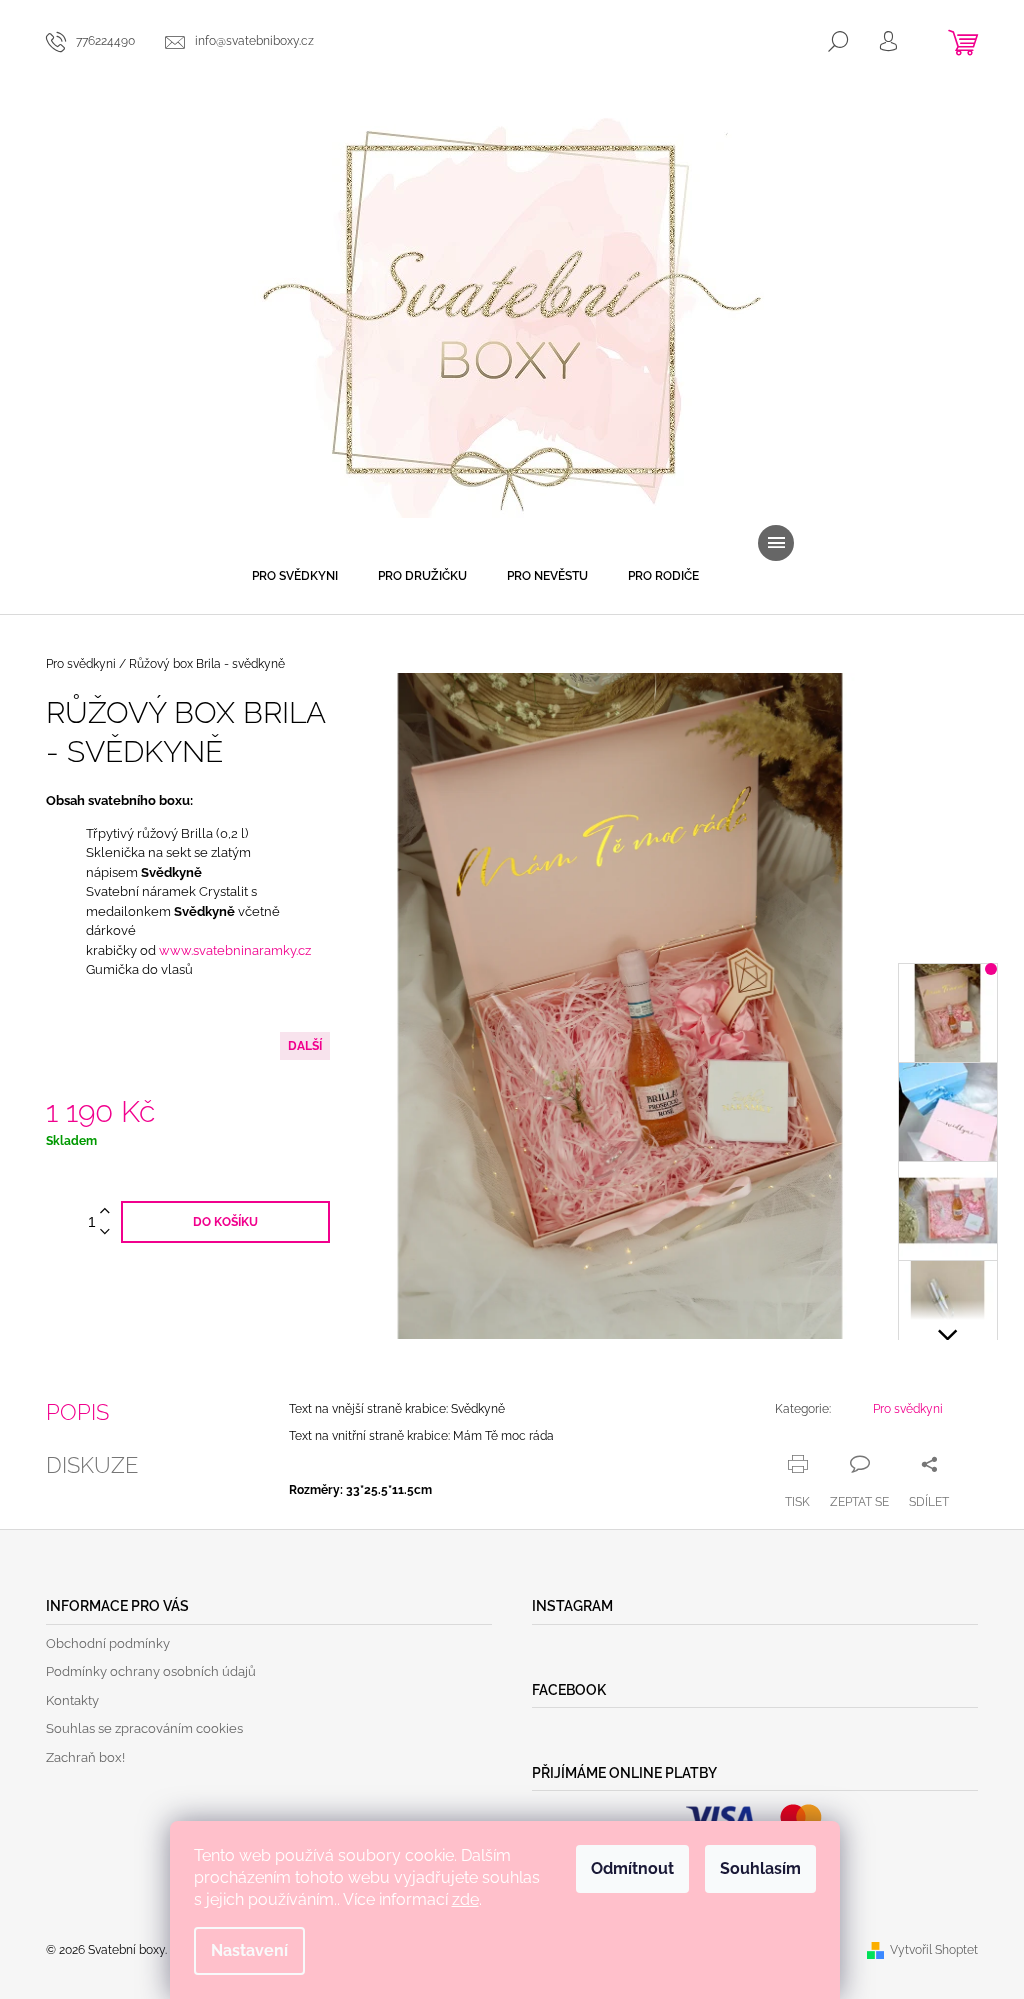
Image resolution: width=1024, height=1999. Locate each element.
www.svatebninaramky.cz (235, 950)
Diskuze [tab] (92, 1465)
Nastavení (249, 1950)
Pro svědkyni (908, 1409)
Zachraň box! (85, 1757)
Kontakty (72, 1700)
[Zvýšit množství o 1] (105, 1211)
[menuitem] (295, 576)
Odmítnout (632, 1868)
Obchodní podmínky (108, 1643)
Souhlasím (760, 1868)
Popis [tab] (77, 1412)
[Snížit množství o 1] (105, 1232)
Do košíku (225, 1222)
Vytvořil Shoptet (934, 1950)
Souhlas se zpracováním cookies (144, 1728)
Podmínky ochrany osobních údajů (151, 1671)
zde (465, 1899)
